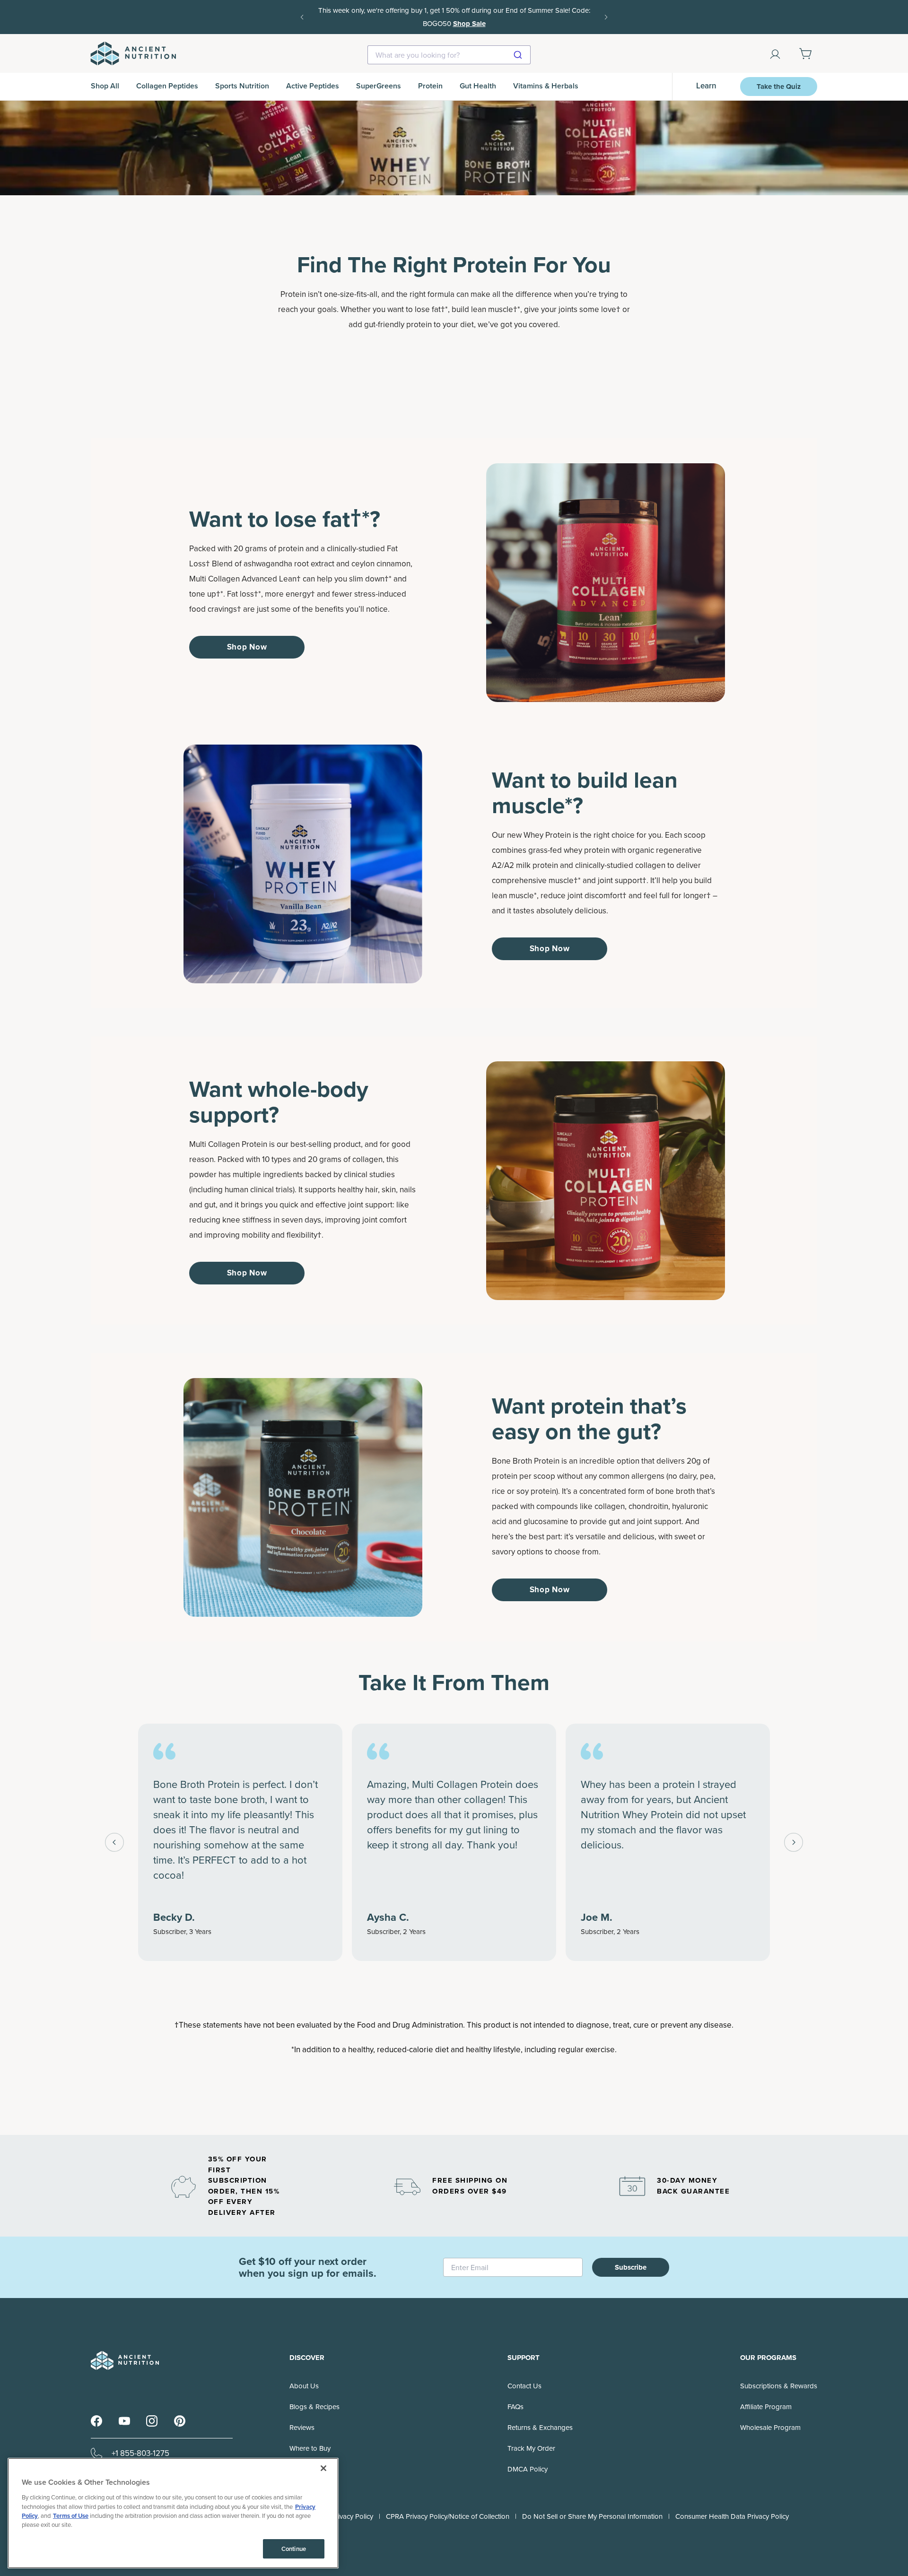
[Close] (323, 2468)
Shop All (105, 86)
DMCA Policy (528, 2469)
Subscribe (631, 2267)
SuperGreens (379, 86)
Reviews (302, 2428)
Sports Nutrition (242, 86)
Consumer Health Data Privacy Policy (732, 2516)
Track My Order (531, 2448)
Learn (706, 86)
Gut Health (478, 86)
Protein (430, 86)
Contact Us (524, 2386)
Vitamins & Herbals (546, 86)
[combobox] (449, 55)
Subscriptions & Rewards (779, 2386)
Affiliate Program (766, 2407)
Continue (294, 2549)
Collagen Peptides (167, 86)
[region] (173, 2513)
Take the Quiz (779, 87)
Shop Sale (469, 24)
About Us (304, 2386)
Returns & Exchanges (540, 2428)
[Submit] (519, 55)
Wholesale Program (770, 2428)
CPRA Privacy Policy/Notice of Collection (448, 2516)
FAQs (515, 2407)
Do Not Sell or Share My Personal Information (592, 2516)
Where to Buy (310, 2448)
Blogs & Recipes (314, 2407)
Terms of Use (71, 2516)
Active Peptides (313, 86)
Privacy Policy (352, 2516)
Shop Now (247, 647)
